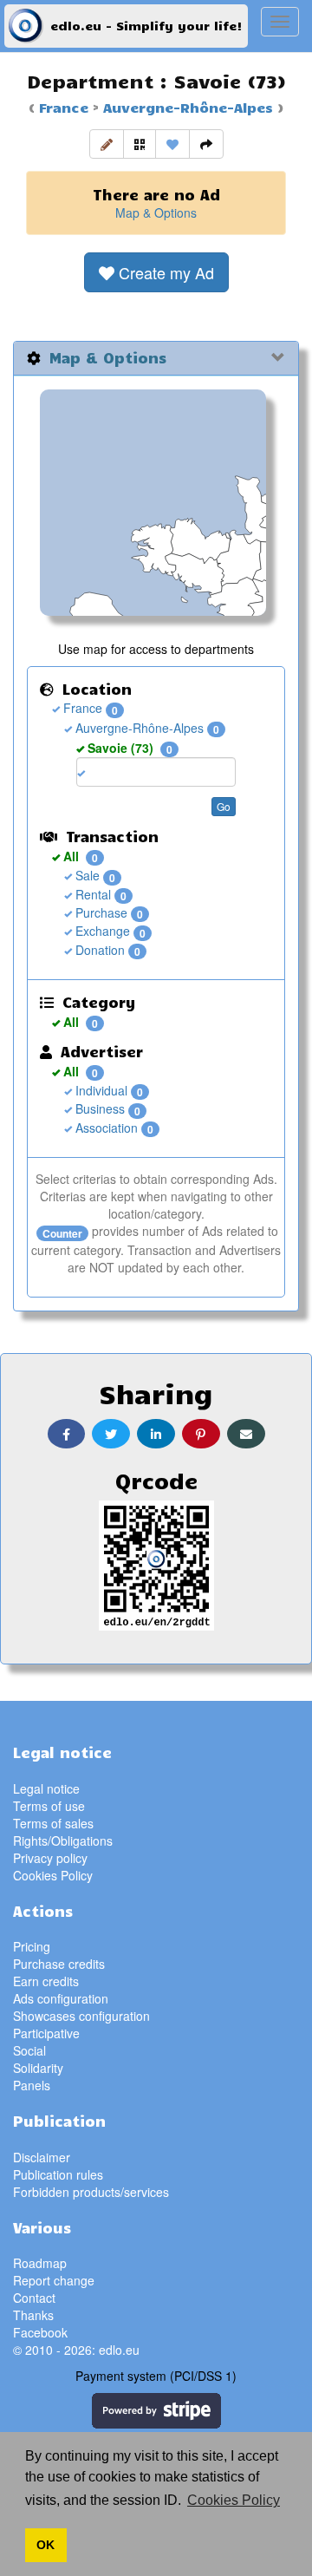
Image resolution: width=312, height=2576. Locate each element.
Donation (98, 950)
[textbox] (115, 772)
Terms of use (49, 1806)
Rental (91, 894)
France (64, 107)
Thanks (33, 2315)
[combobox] (156, 772)
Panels (32, 2085)
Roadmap (40, 2263)
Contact (34, 2298)
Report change (54, 2280)
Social (29, 2050)
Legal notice (46, 1788)
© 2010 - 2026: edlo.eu (76, 2350)
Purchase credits (59, 1964)
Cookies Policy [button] (234, 2500)
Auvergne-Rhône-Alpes (186, 107)
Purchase (100, 912)
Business (98, 1108)
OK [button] (45, 2545)
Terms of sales (53, 1823)
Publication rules (58, 2174)
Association (105, 1128)
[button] (107, 144)
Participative (46, 2033)
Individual (100, 1090)
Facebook (40, 2332)
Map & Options (156, 212)
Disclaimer (42, 2157)
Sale (86, 875)
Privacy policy (50, 1858)
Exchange (101, 931)
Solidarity (38, 2068)
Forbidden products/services (91, 2192)
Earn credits (46, 1981)
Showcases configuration (81, 2016)
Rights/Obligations (63, 1840)
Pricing (32, 1946)
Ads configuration (61, 1998)
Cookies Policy (53, 1875)
